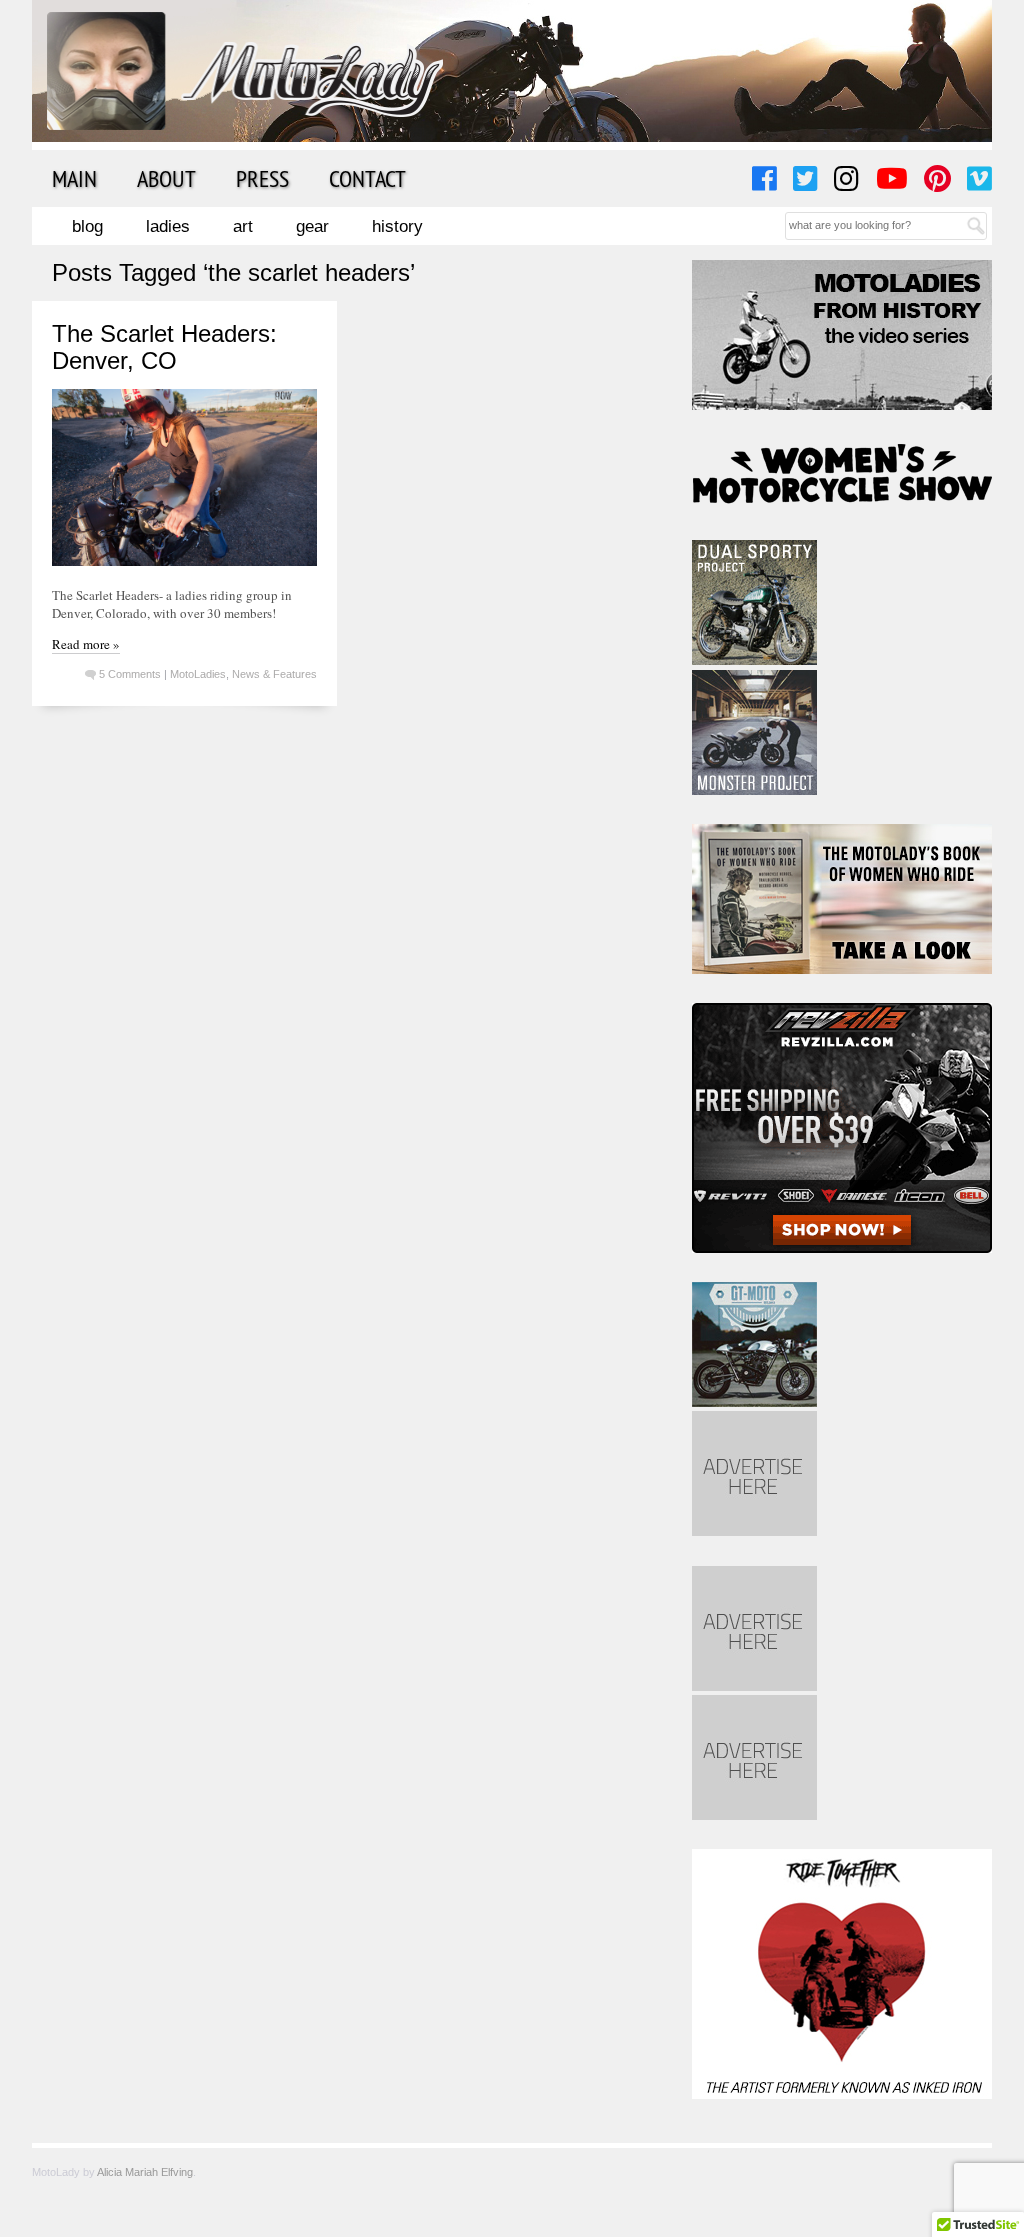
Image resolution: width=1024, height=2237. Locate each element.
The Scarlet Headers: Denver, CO (164, 346)
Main (74, 178)
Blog (87, 226)
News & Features (274, 674)
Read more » (86, 644)
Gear (312, 226)
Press (262, 178)
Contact (367, 178)
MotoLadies (198, 674)
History (397, 226)
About (166, 178)
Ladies (168, 226)
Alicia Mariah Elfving (145, 2172)
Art (243, 226)
